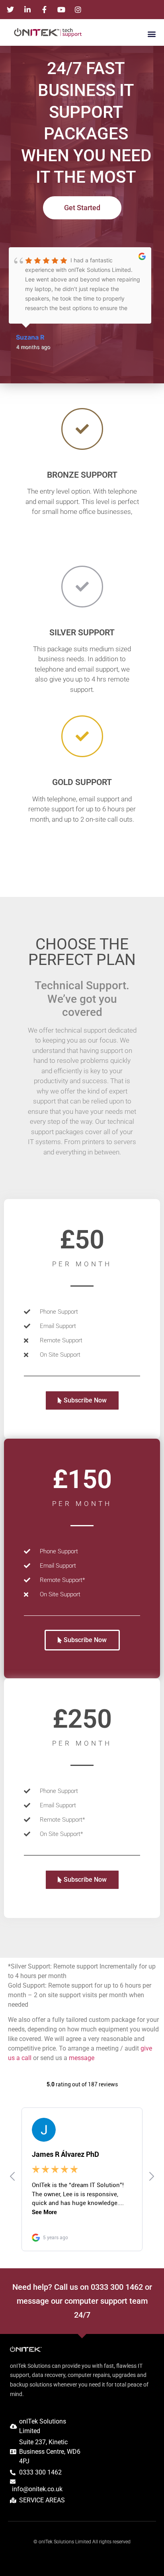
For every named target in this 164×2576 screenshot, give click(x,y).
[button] (151, 34)
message (82, 2058)
